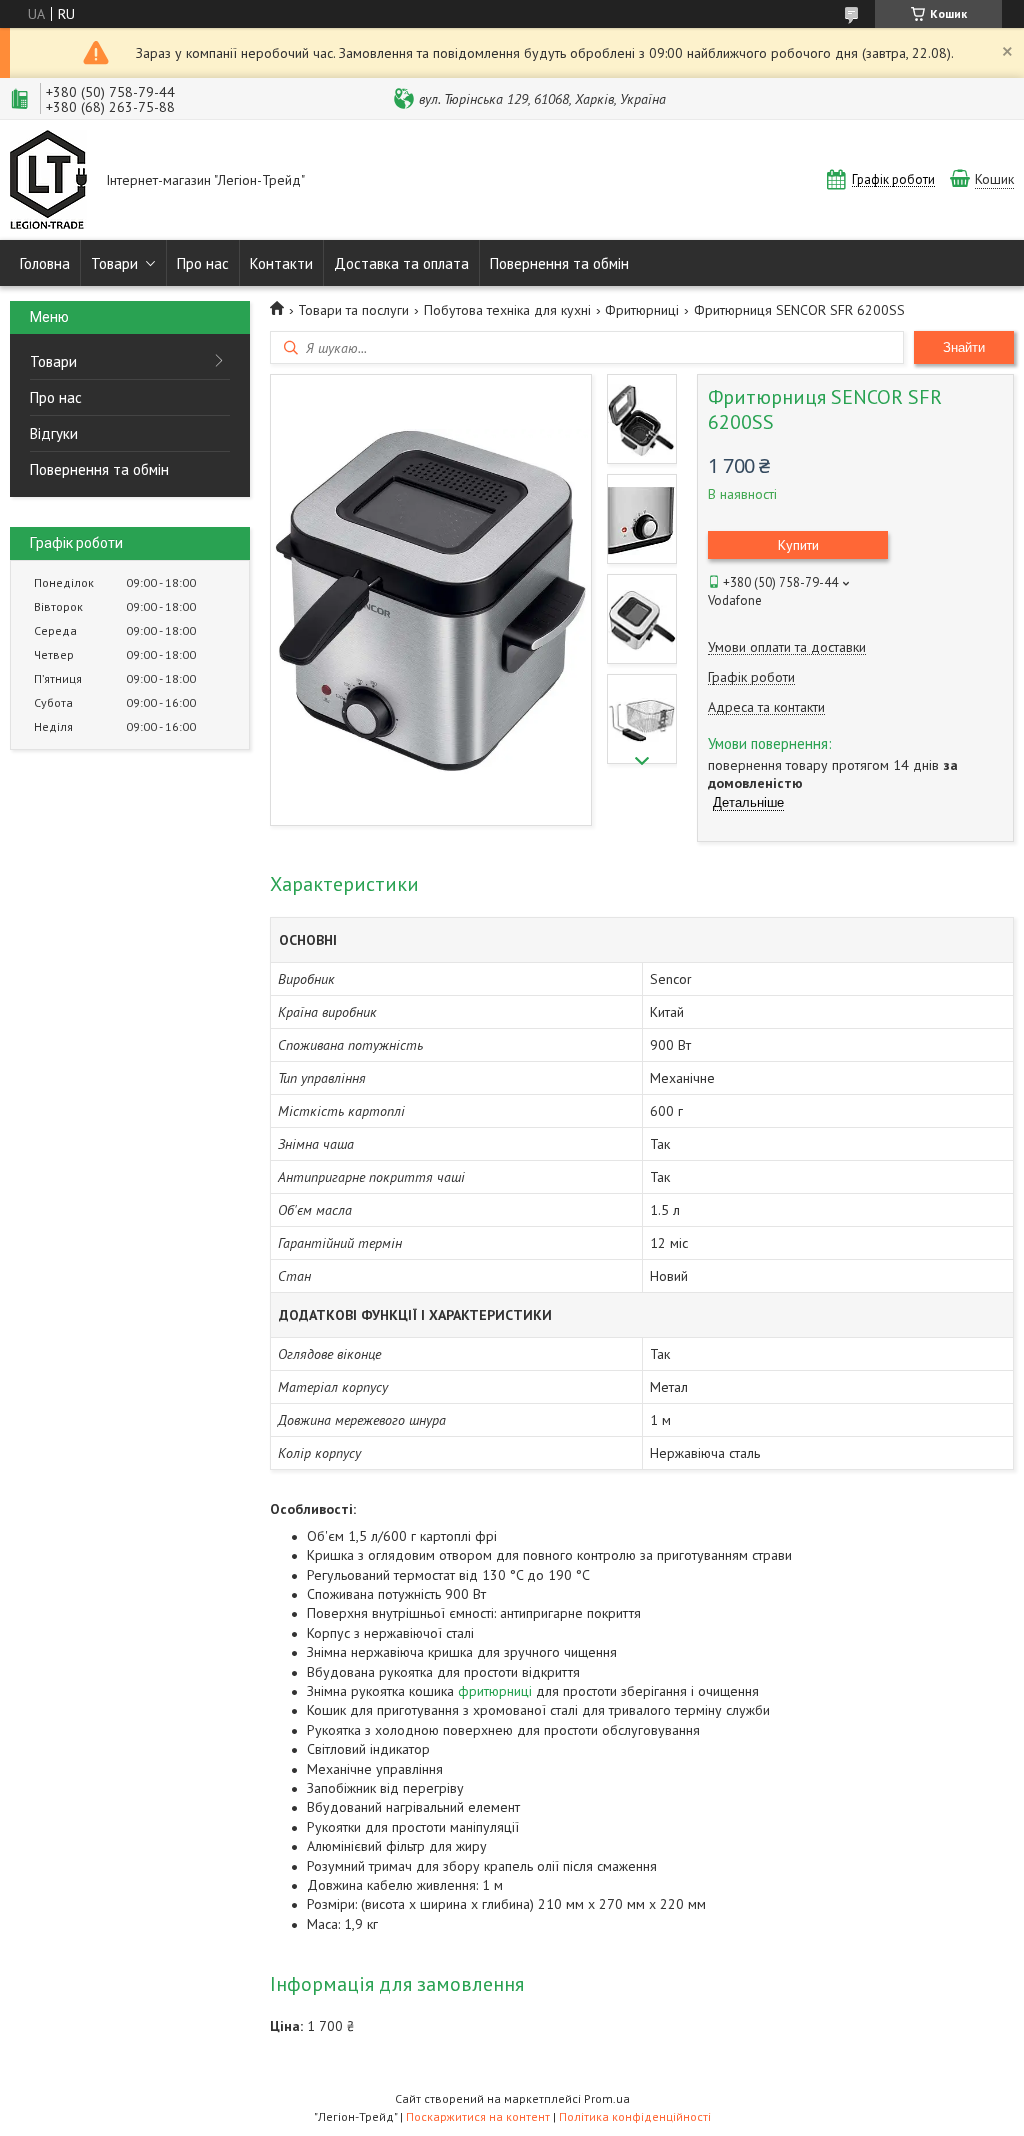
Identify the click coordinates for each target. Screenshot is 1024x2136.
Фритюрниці (642, 310)
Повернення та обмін (559, 263)
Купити (798, 545)
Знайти (964, 347)
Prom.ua (607, 2098)
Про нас (203, 263)
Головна (45, 263)
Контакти (281, 263)
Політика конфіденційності (635, 2116)
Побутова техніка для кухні (507, 310)
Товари (114, 263)
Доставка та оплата (401, 263)
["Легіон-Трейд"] (48, 181)
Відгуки (54, 433)
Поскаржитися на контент (478, 2116)
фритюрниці (495, 1691)
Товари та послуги (353, 310)
